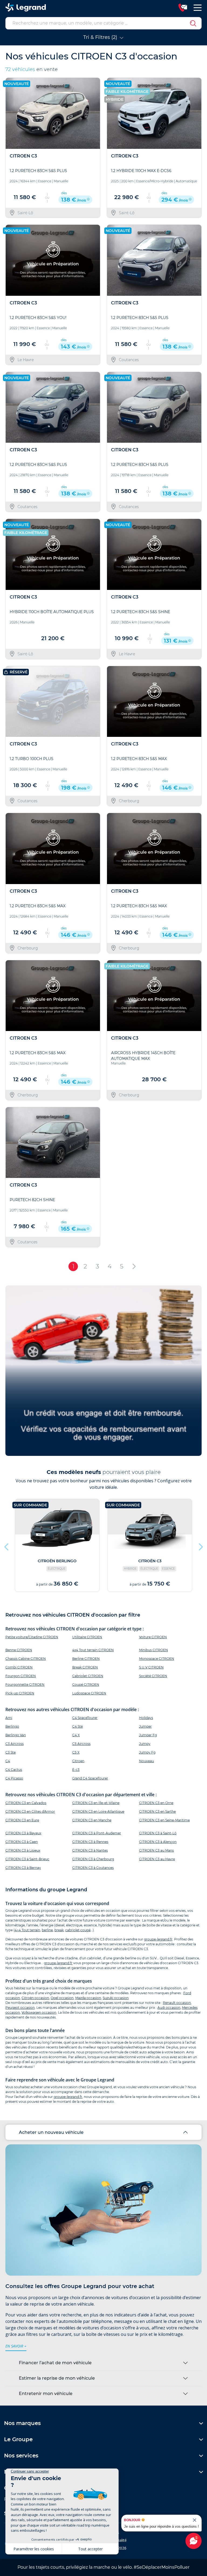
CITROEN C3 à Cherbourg (93, 1859)
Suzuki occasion (116, 1998)
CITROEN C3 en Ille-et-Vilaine (96, 1803)
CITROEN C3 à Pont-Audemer (97, 1833)
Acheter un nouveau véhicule (51, 2132)
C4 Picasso (14, 1778)
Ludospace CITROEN (89, 1693)
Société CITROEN (153, 1676)
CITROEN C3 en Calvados (26, 1803)
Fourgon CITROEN (21, 1676)
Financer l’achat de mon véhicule (55, 2363)
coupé (85, 1930)
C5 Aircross (81, 1744)
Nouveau (146, 1761)
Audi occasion (169, 2008)
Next (200, 1546)
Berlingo (12, 1726)
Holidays (146, 1718)
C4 (8, 1761)
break (59, 1930)
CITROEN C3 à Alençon (158, 1842)
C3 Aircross (15, 1744)
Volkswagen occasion (39, 2012)
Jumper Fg (148, 1735)
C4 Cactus (14, 1770)
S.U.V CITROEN (151, 1667)
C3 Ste (11, 1752)
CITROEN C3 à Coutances (93, 1868)
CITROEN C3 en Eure (22, 1820)
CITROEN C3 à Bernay (23, 1868)
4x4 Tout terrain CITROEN (93, 1650)
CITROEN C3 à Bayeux (23, 1833)
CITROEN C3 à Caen (22, 1842)
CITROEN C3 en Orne (156, 1803)
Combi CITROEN (19, 1667)
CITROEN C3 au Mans (156, 1850)
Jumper (145, 1726)
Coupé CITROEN (86, 1685)
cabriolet (72, 1930)
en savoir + (16, 2346)
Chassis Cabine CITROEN (26, 1659)
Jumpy (145, 1744)
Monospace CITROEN (157, 1659)
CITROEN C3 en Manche (92, 1820)
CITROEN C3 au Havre (157, 1859)
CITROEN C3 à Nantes (90, 1850)
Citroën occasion (35, 1998)
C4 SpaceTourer (85, 1718)
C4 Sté (77, 1726)
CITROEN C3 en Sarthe (157, 1811)
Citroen (78, 1761)
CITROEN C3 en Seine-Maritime (164, 1820)
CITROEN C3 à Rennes (90, 1842)
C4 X (76, 1735)
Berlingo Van (16, 1735)
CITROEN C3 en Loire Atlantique (98, 1811)
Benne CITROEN (19, 1650)
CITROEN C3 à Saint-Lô (158, 1833)
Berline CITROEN (86, 1659)
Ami (9, 1718)
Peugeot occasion (20, 2008)
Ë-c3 (76, 1770)
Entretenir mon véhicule (46, 2394)
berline (47, 1930)
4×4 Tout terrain (27, 1930)
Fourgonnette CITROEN (25, 1685)
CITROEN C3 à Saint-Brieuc (27, 1859)
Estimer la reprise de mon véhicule (57, 2378)
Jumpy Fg (147, 1752)
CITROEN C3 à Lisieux (23, 1850)
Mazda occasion (88, 1998)
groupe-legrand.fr (158, 1939)
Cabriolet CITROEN (88, 1676)
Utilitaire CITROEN (87, 1637)
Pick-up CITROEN (20, 1693)
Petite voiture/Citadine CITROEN (32, 1637)
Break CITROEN (85, 1667)
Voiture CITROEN (153, 1637)
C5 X (76, 1752)
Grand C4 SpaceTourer (90, 1778)
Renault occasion (177, 2003)
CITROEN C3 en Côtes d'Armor (30, 1811)
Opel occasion (62, 1998)
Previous (7, 1546)
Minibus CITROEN (153, 1650)
